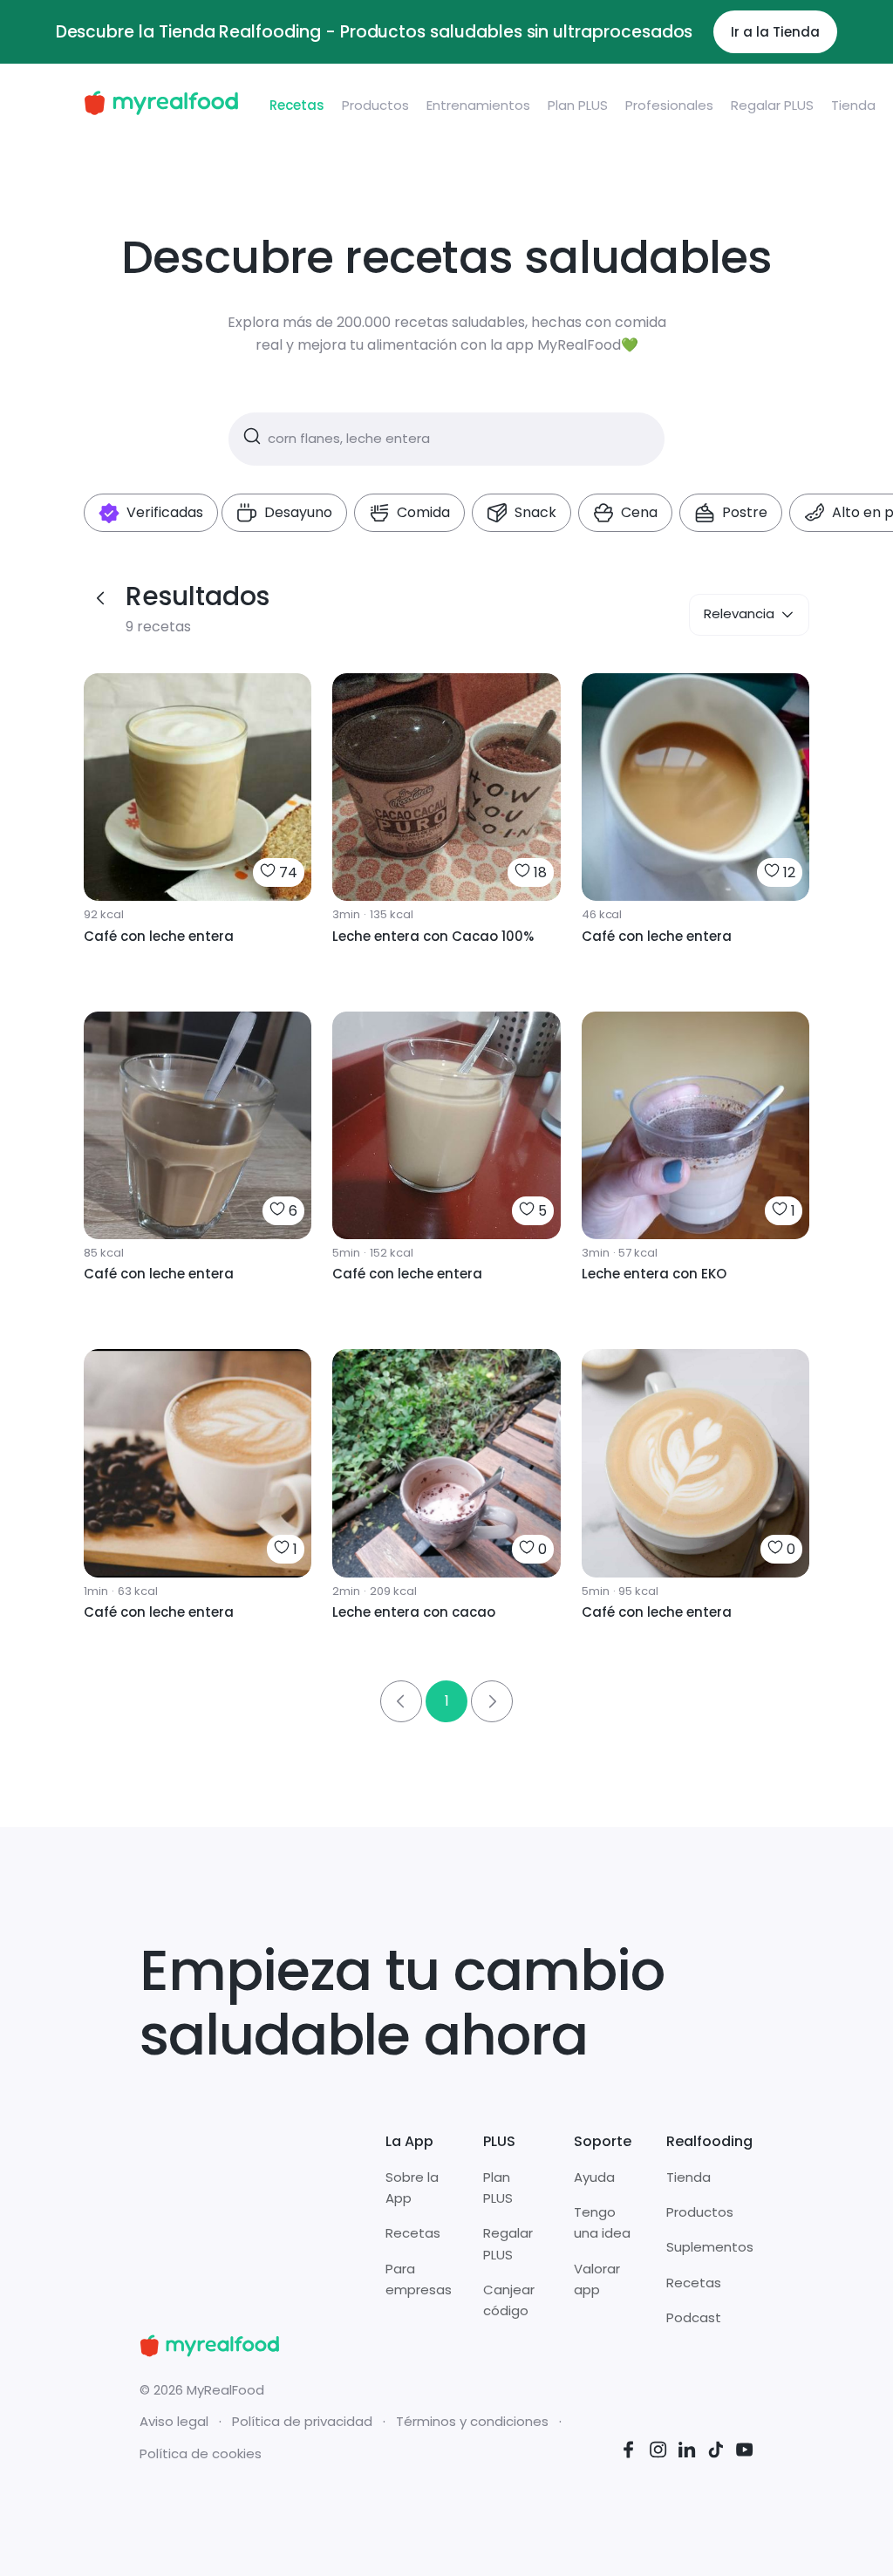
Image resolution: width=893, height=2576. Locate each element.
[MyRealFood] (161, 106)
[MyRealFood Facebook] (629, 2453)
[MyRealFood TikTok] (716, 2453)
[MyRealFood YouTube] (745, 2453)
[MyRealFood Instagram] (658, 2453)
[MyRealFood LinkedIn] (687, 2453)
